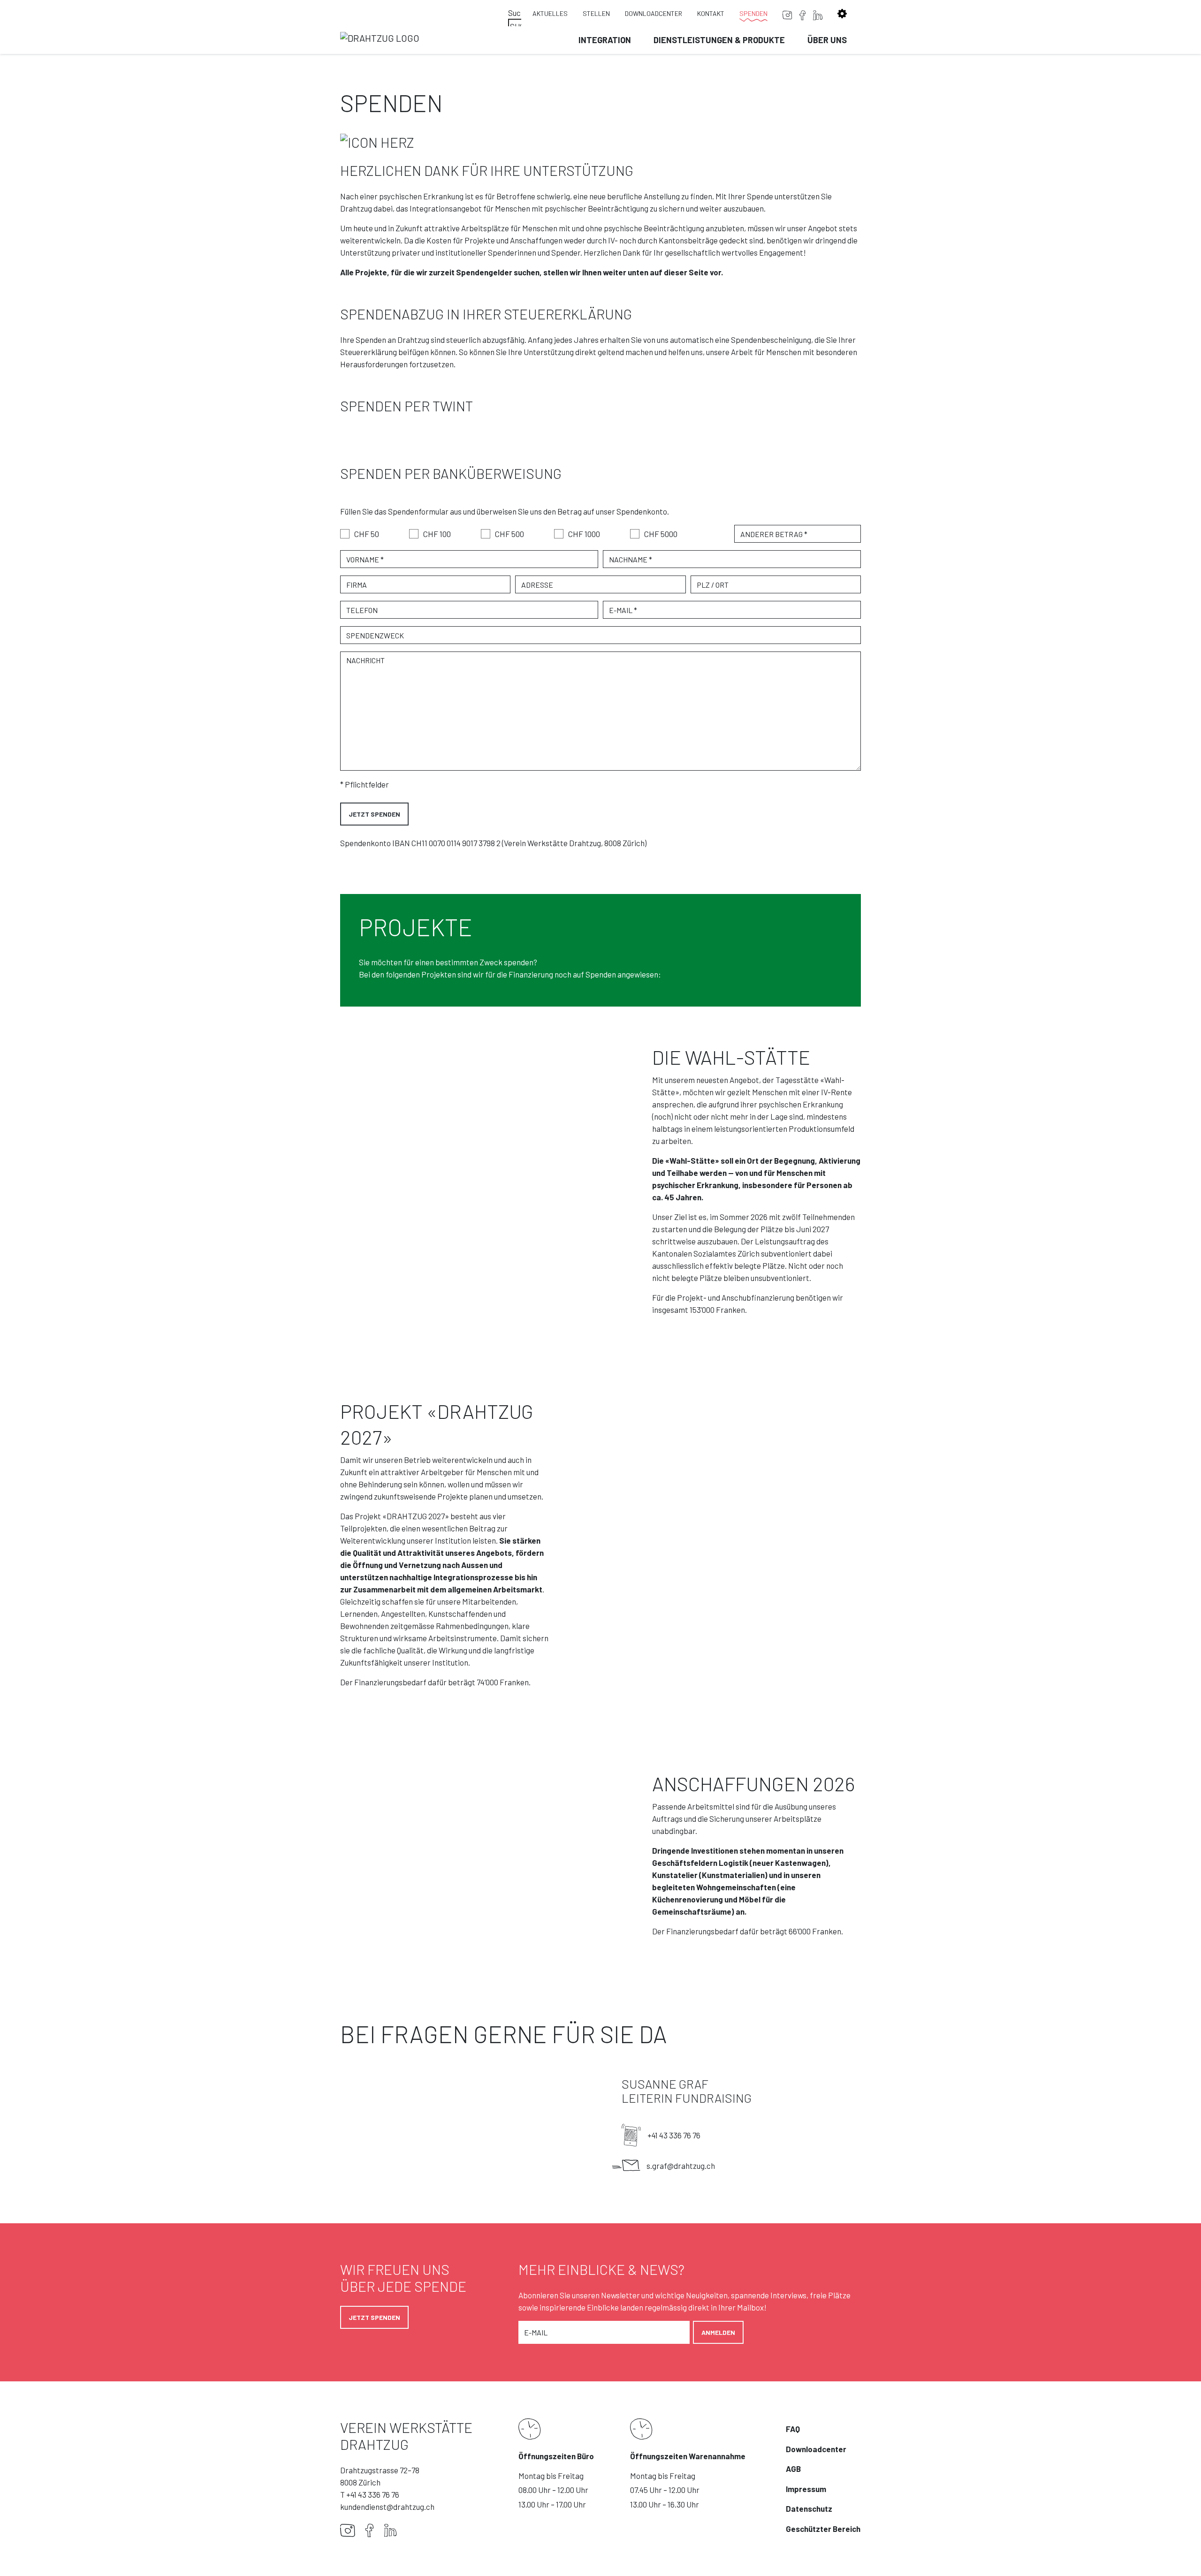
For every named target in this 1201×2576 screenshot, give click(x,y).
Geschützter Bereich (823, 2529)
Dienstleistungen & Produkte (719, 40)
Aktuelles (550, 13)
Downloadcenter (654, 13)
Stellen (596, 13)
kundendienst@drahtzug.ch (387, 2507)
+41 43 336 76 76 (674, 2135)
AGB (793, 2469)
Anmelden (718, 2332)
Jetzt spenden (374, 2317)
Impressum (806, 2489)
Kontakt (711, 13)
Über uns (827, 40)
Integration (605, 40)
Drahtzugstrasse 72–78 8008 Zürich (380, 2476)
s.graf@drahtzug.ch (681, 2166)
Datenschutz (809, 2508)
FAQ (793, 2429)
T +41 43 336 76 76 (370, 2494)
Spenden (753, 13)
